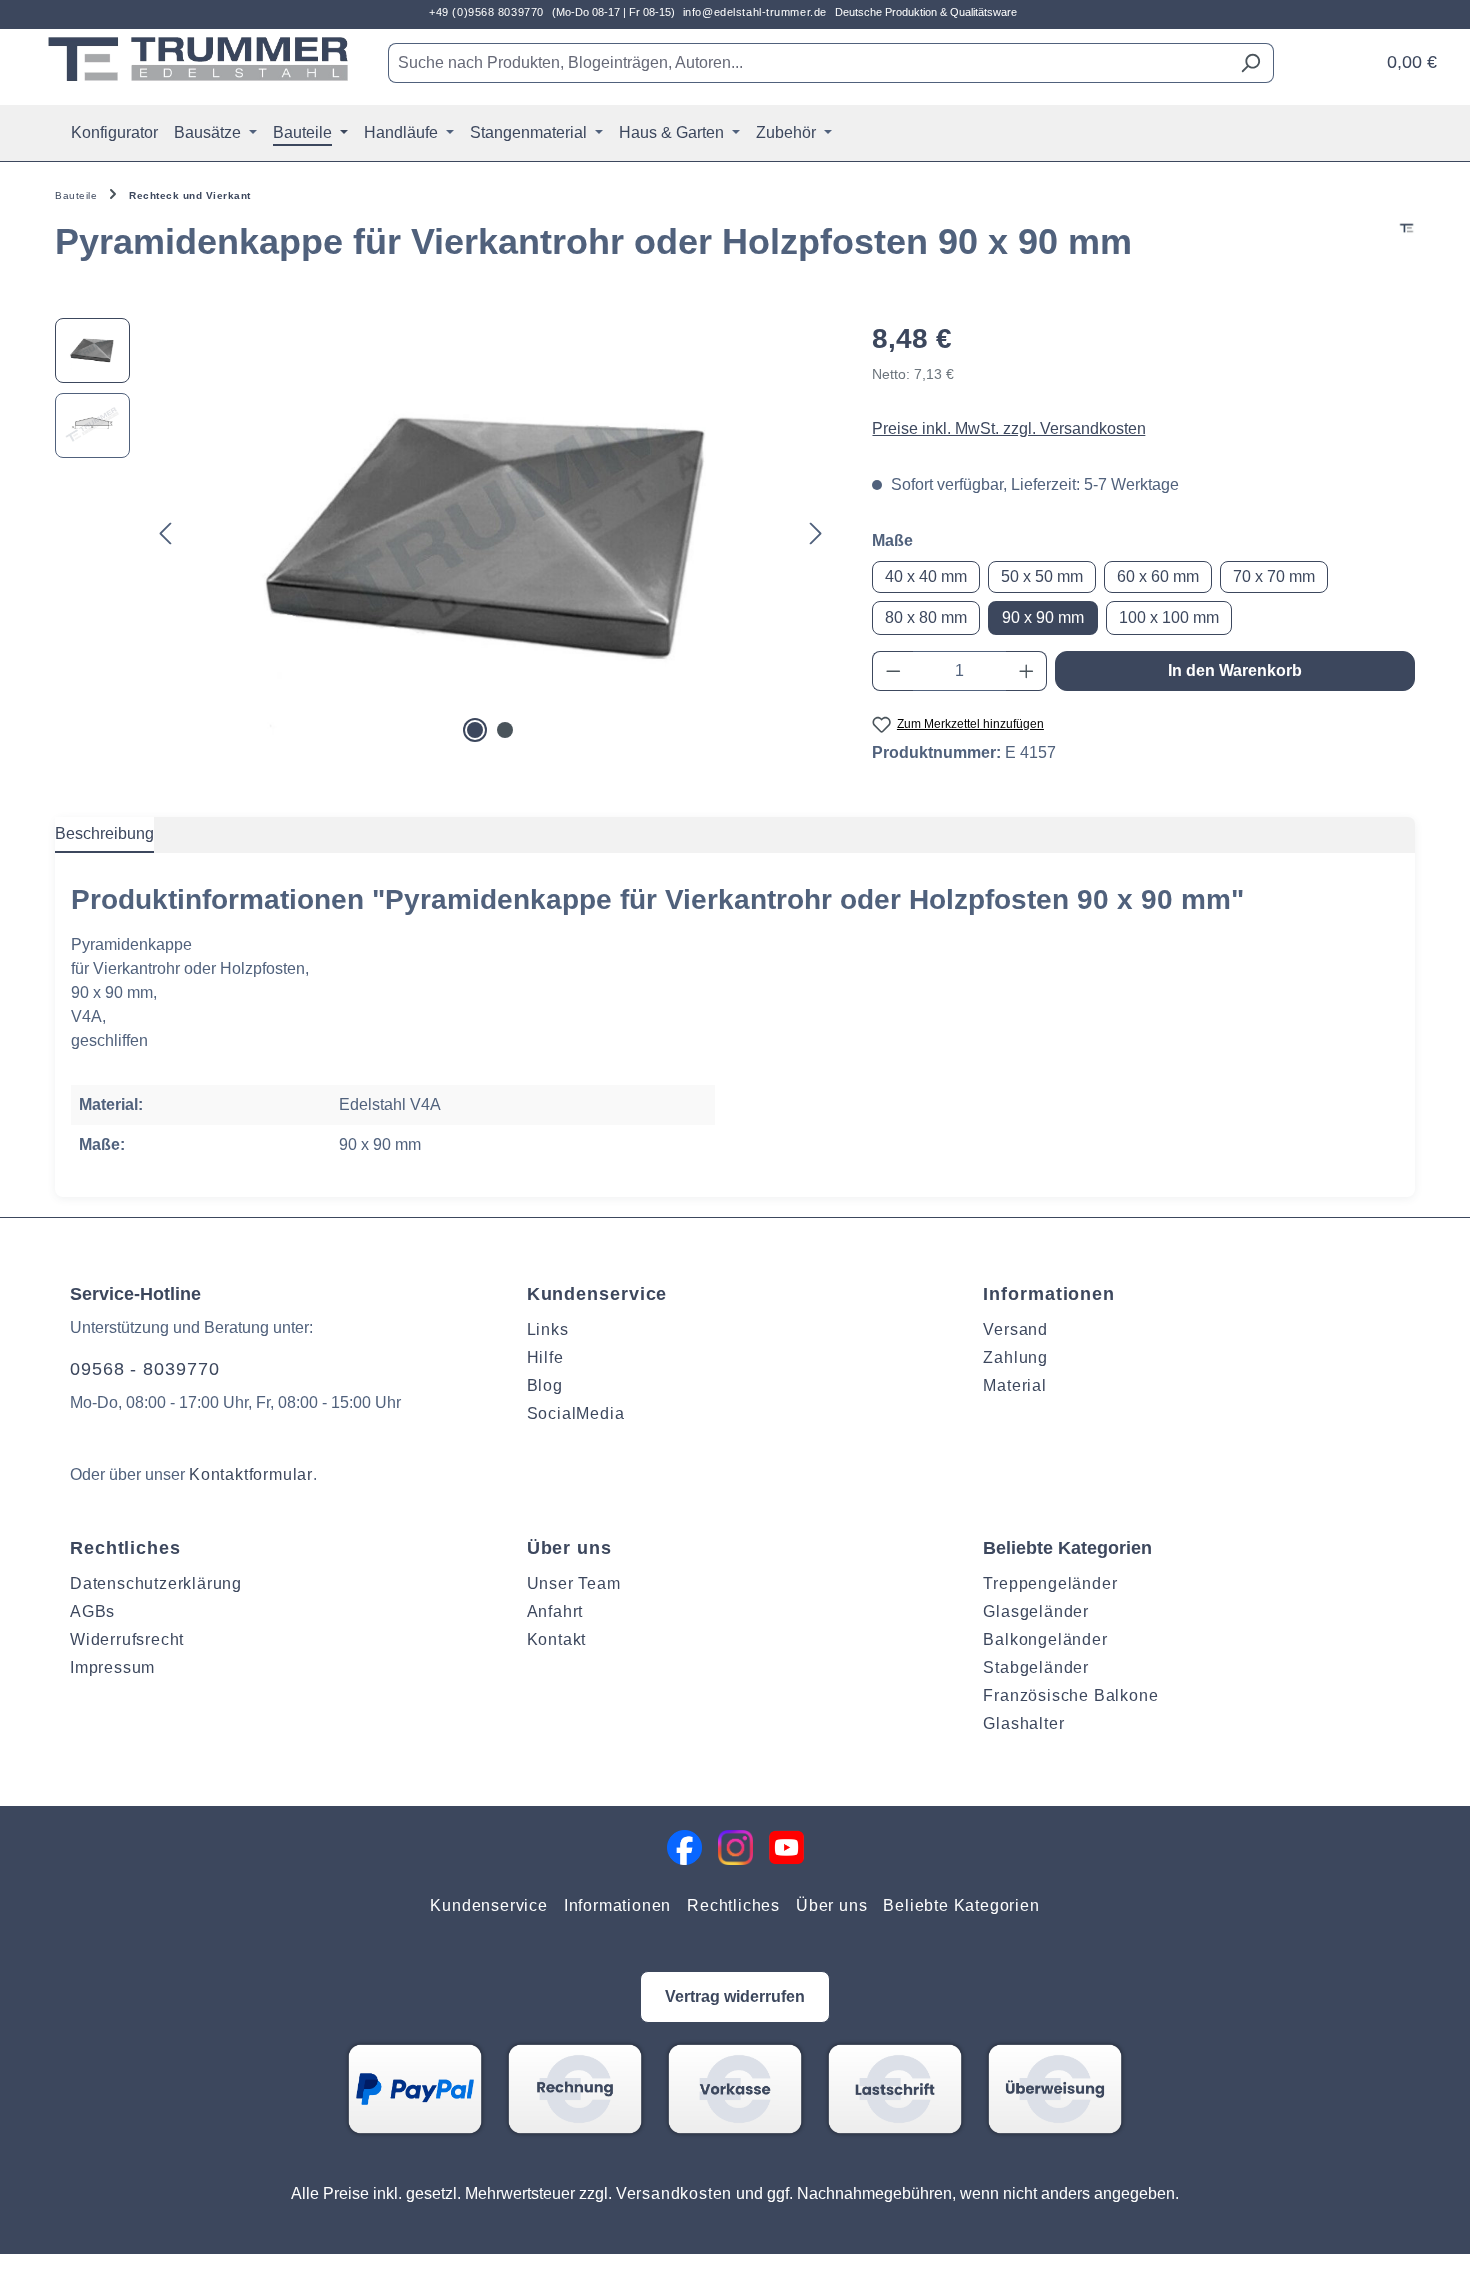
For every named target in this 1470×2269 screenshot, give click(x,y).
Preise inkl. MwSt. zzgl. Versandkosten (1009, 428)
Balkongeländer (1045, 1639)
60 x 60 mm (1158, 576)
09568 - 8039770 (145, 1369)
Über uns (569, 1548)
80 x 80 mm (926, 617)
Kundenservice (597, 1294)
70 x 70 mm (1274, 576)
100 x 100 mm (1169, 617)
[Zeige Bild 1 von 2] (475, 730)
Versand (1015, 1329)
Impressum (112, 1667)
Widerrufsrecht (127, 1639)
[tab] (104, 835)
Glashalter (1023, 1723)
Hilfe (545, 1357)
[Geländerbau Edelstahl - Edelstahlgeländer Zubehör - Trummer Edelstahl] (198, 59)
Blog (545, 1385)
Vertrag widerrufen (735, 1996)
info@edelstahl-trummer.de (755, 12)
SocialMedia (576, 1413)
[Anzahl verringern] (893, 671)
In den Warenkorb (1235, 670)
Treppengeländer (1050, 1583)
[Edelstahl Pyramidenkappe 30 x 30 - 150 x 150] (490, 533)
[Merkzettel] (1327, 55)
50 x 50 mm (1042, 576)
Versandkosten (674, 2193)
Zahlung (1015, 1357)
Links (548, 1329)
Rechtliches (125, 1548)
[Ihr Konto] (1353, 55)
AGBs (92, 1611)
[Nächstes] (816, 532)
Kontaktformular (251, 1474)
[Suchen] (1250, 63)
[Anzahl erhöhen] (1027, 671)
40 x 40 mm (926, 576)
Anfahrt (555, 1611)
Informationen (1049, 1294)
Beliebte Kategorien (961, 1905)
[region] (443, 533)
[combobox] (808, 63)
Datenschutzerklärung (156, 1583)
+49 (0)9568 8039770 (486, 12)
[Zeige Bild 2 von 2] (505, 730)
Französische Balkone (1070, 1695)
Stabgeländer (1036, 1667)
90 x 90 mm (1043, 617)
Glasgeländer (1036, 1611)
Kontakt (557, 1639)
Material (1014, 1385)
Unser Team (574, 1583)
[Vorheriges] (165, 532)
